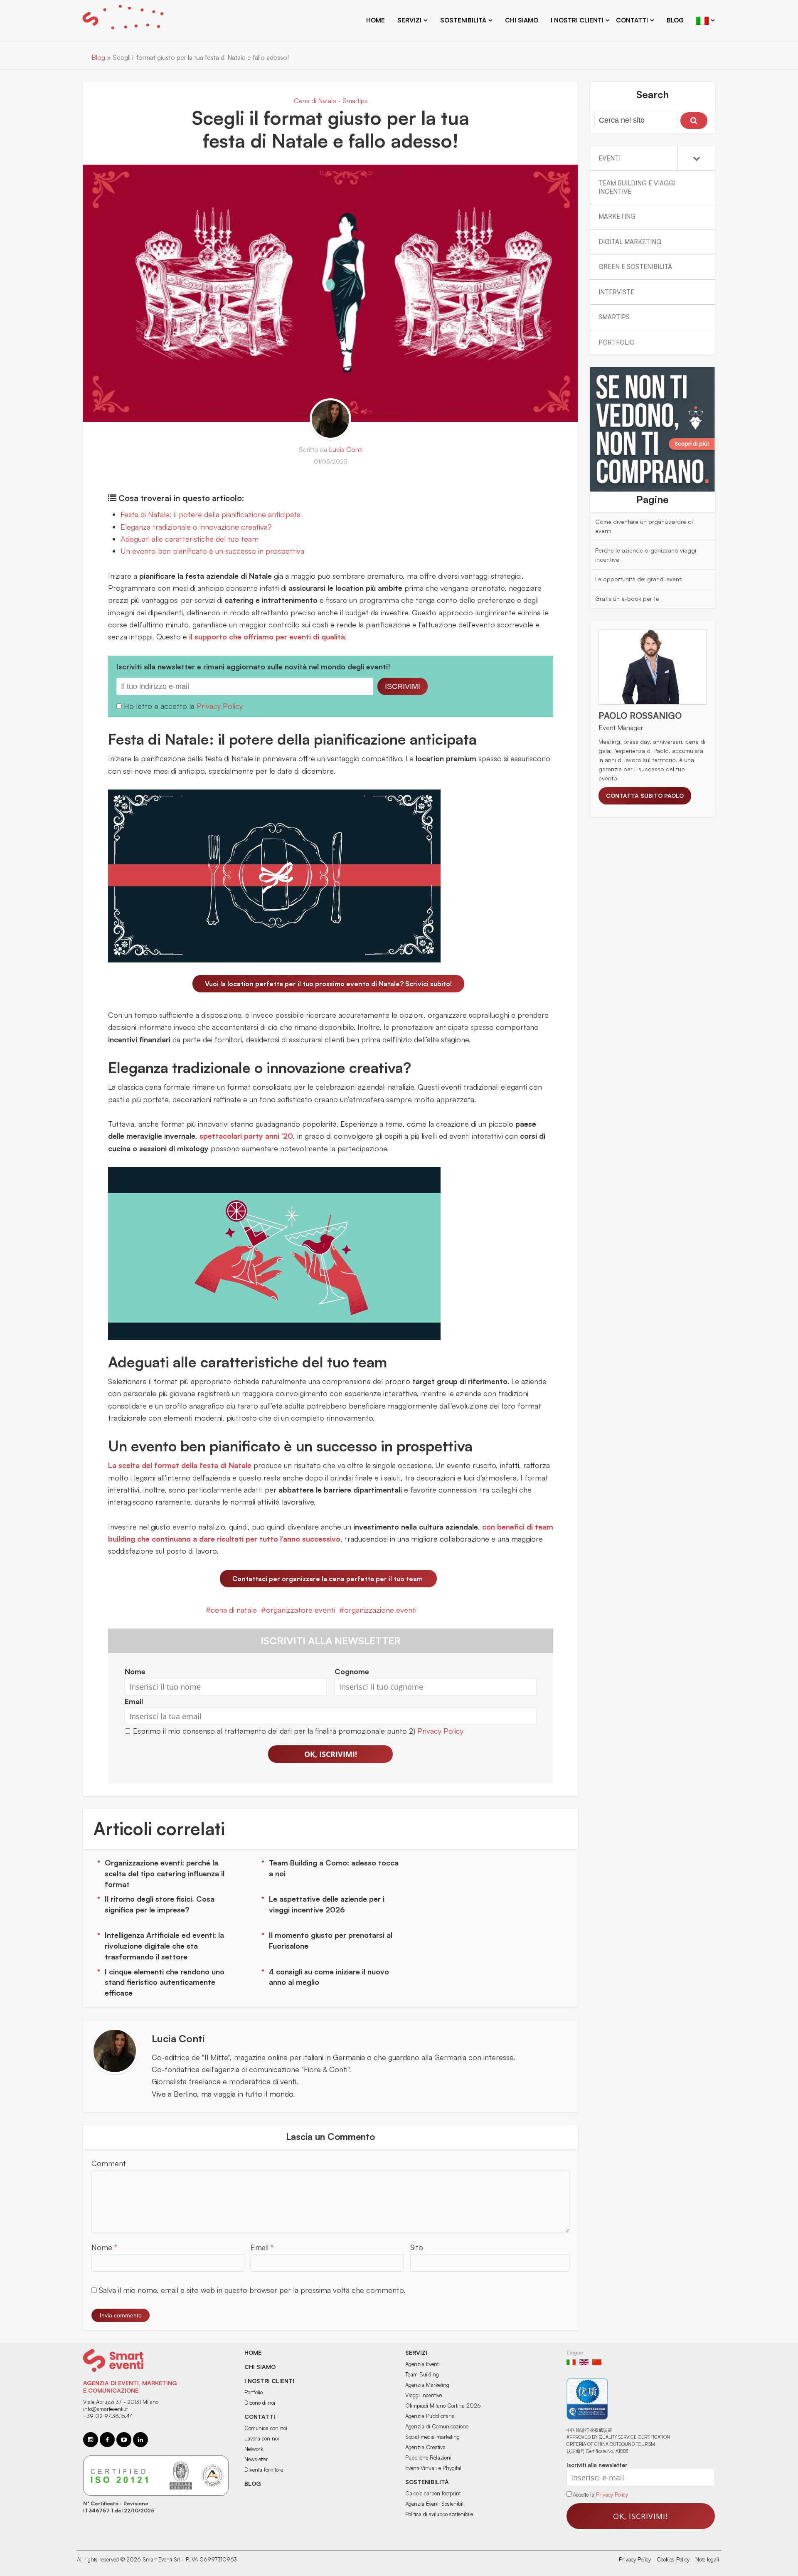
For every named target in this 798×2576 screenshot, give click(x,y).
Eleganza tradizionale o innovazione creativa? (196, 527)
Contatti (632, 20)
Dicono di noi (260, 2403)
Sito (417, 2247)
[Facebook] (107, 2440)
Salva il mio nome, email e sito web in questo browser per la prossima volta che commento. (252, 2290)
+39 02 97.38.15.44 (108, 2416)
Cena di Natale (315, 101)
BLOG (253, 2483)
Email (262, 2247)
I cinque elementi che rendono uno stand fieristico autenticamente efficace (165, 1982)
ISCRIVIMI (403, 686)
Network (254, 2449)
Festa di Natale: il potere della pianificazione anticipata (211, 514)
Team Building (422, 2374)
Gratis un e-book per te (627, 598)
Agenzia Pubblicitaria (430, 2416)
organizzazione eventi (380, 1610)
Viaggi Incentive (424, 2395)
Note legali (707, 2559)
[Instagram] (91, 2440)
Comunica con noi (266, 2428)
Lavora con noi (262, 2438)
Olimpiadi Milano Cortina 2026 (443, 2406)
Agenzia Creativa (425, 2447)
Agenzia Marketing (427, 2385)
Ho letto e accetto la (160, 706)
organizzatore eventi (300, 1610)
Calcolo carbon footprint (433, 2493)
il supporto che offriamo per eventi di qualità (267, 637)
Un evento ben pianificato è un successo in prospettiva (212, 551)
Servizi (416, 2353)
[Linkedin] (140, 2440)
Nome (104, 2247)
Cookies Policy (673, 2559)
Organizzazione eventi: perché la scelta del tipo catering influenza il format (165, 1873)
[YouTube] (124, 2440)
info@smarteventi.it (105, 2409)
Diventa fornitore (264, 2470)
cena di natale (234, 1610)
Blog (675, 20)
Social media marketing (432, 2437)
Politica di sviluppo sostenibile (439, 2514)
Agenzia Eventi (422, 2364)
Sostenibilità (427, 2482)
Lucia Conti (346, 449)
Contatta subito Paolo (645, 796)
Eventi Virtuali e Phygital (433, 2468)
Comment (109, 2163)
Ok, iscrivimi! (331, 1754)
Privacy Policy (220, 706)
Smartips (355, 101)
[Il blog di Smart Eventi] (123, 19)
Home (376, 20)
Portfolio (254, 2392)
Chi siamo (522, 20)
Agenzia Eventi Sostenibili (435, 2504)
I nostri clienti (577, 20)
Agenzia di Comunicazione (437, 2426)
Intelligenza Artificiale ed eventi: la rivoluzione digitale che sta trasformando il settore (164, 1946)
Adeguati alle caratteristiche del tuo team (190, 539)
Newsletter (256, 2459)
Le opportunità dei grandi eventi (639, 579)
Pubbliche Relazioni (428, 2458)
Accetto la (584, 2495)
